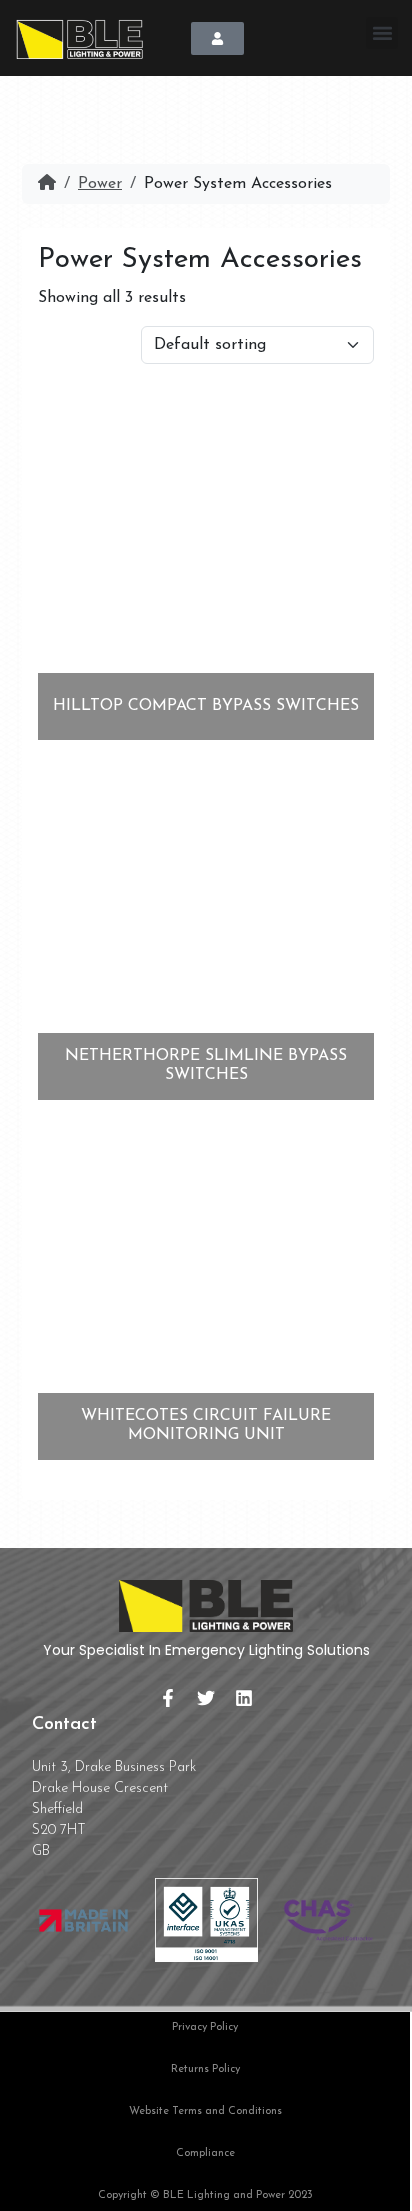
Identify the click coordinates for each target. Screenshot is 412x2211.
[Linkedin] (244, 1698)
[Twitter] (206, 1698)
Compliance (205, 2153)
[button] (382, 33)
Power (100, 184)
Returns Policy (205, 2069)
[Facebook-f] (168, 1698)
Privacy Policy (205, 2027)
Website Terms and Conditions (205, 2111)
